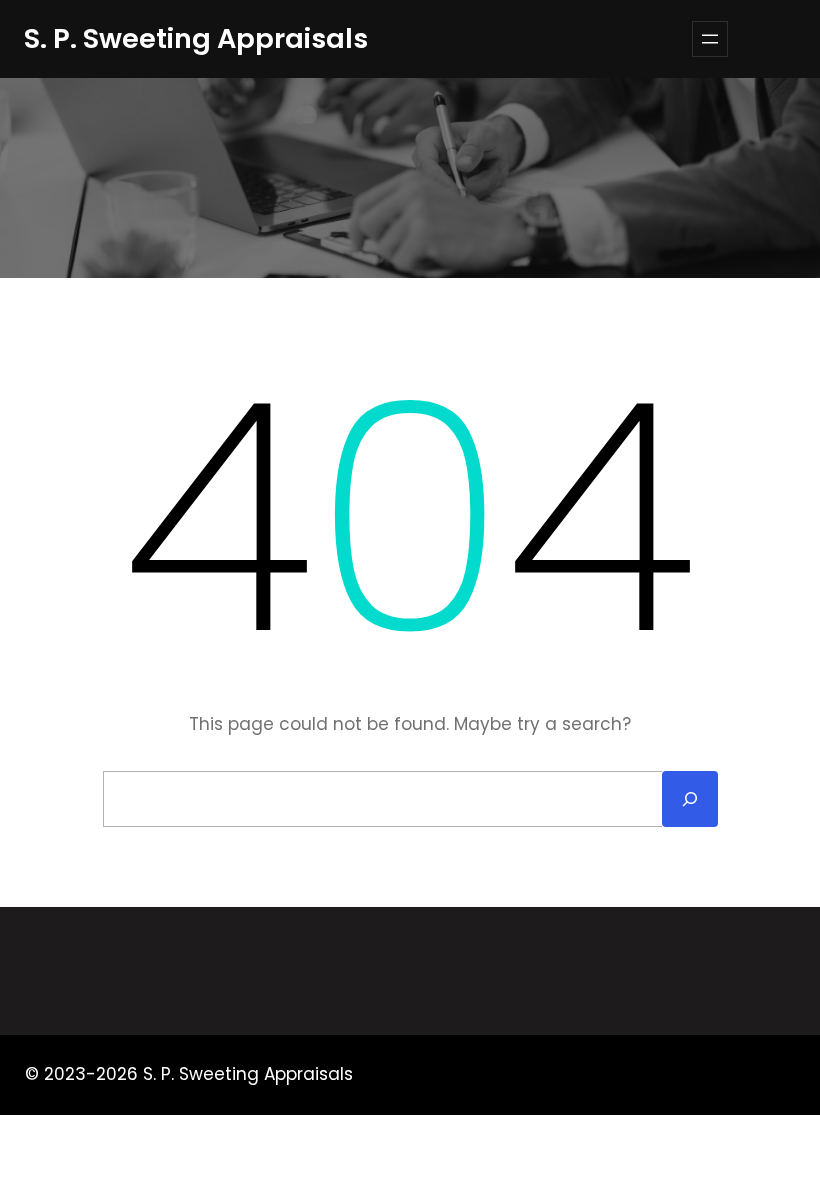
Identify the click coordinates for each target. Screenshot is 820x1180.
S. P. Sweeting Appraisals (196, 38)
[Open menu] (710, 39)
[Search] (690, 799)
